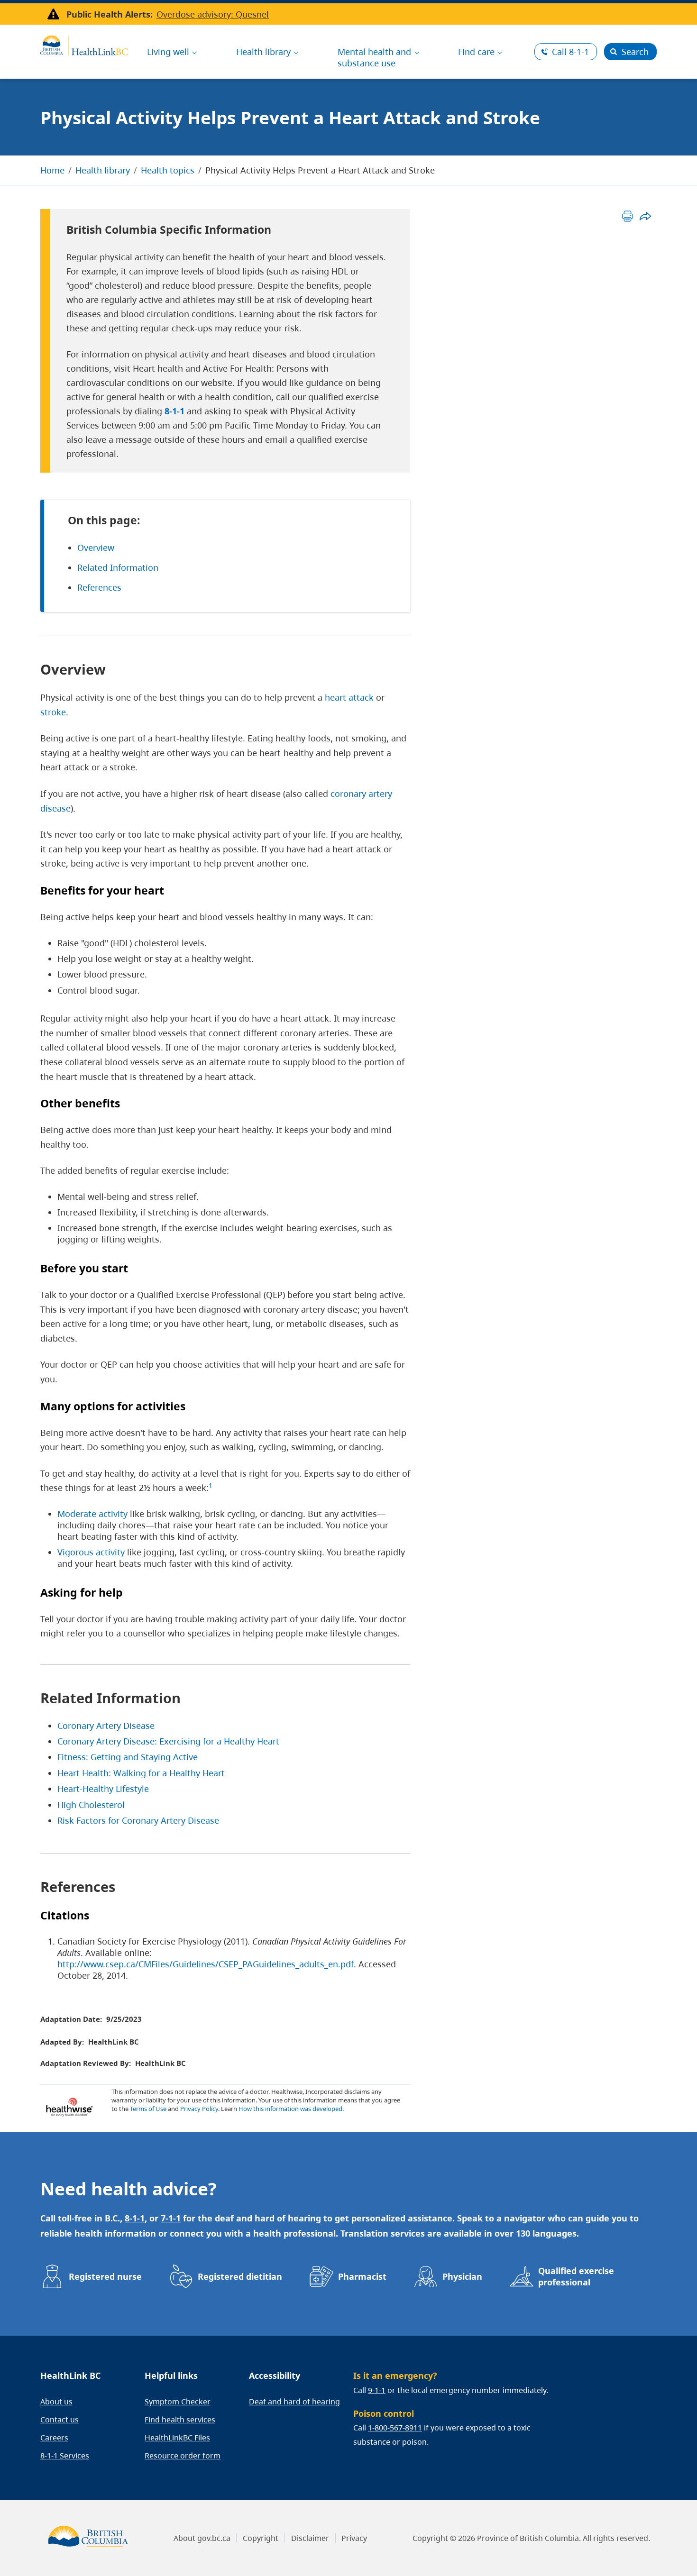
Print (628, 216)
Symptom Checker (178, 2402)
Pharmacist (362, 2276)
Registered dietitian (240, 2276)
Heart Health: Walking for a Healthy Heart (141, 1773)
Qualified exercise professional (576, 2276)
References (99, 587)
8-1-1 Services (65, 2456)
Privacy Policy (199, 2109)
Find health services (180, 2420)
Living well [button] (168, 52)
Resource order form (183, 2456)
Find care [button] (476, 52)
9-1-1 (377, 2390)
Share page (645, 216)
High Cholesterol (91, 1805)
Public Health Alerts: (110, 14)
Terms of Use (148, 2109)
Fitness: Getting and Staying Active (128, 1757)
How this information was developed (290, 2109)
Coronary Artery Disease (106, 1726)
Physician (462, 2276)
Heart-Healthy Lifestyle (103, 1789)
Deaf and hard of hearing (294, 2402)
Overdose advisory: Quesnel (213, 14)
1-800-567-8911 (395, 2428)
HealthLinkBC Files (177, 2438)
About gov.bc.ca (202, 2538)
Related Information (118, 567)
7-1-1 (171, 2218)
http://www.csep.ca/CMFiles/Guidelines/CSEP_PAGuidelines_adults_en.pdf (206, 1964)
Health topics (168, 170)
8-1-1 (570, 52)
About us (56, 2402)
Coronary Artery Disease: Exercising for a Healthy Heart (168, 1741)
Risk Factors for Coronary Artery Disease (138, 1820)
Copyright (261, 2538)
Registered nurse (105, 2276)
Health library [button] (263, 52)
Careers (54, 2438)
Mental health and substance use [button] (374, 57)
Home (52, 170)
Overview (96, 548)
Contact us (60, 2420)
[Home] (84, 44)
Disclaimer (310, 2538)
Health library (103, 170)
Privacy (354, 2538)
